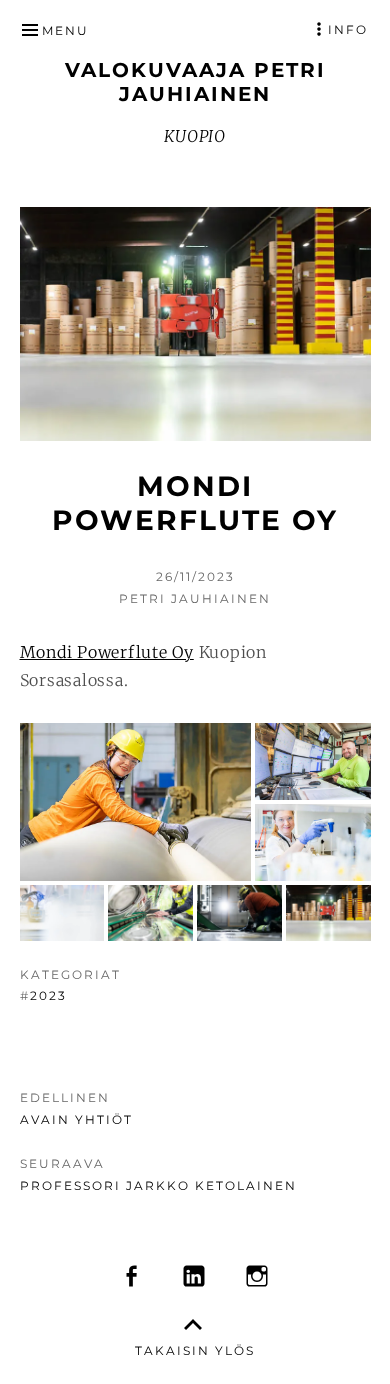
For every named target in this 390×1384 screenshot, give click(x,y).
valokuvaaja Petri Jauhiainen (195, 82)
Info (348, 29)
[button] (136, 802)
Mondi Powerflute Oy (107, 652)
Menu (65, 30)
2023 (48, 995)
